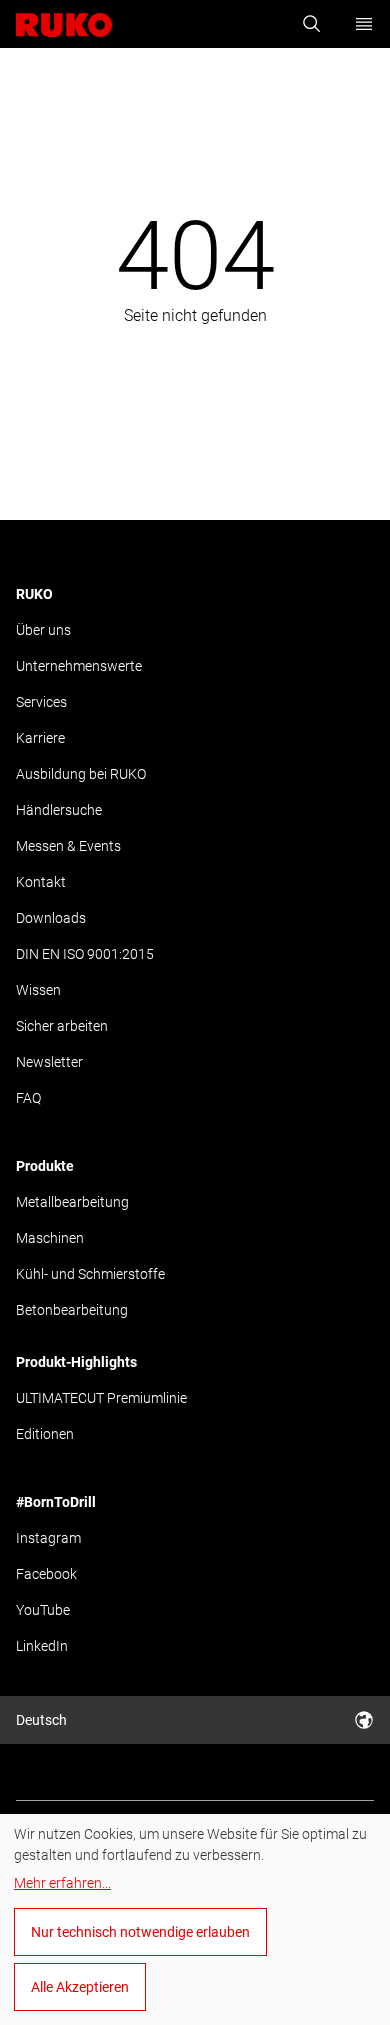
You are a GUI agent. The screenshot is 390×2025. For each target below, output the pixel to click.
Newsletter (49, 1062)
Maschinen (50, 1238)
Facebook (46, 1574)
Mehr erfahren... (62, 1883)
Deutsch (41, 1720)
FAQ (28, 1098)
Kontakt (41, 882)
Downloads (51, 918)
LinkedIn (42, 1646)
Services (41, 702)
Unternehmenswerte (79, 666)
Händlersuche (59, 810)
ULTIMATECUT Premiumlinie (101, 1398)
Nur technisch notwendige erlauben (140, 1932)
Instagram (48, 1538)
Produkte (45, 1166)
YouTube (43, 1610)
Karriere (40, 738)
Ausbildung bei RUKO (81, 774)
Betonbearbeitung (72, 1310)
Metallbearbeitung (72, 1202)
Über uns (43, 630)
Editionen (45, 1434)
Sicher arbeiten (62, 1026)
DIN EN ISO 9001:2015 (85, 954)
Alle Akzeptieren (80, 1987)
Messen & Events (68, 846)
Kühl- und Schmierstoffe (90, 1274)
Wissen (38, 990)
